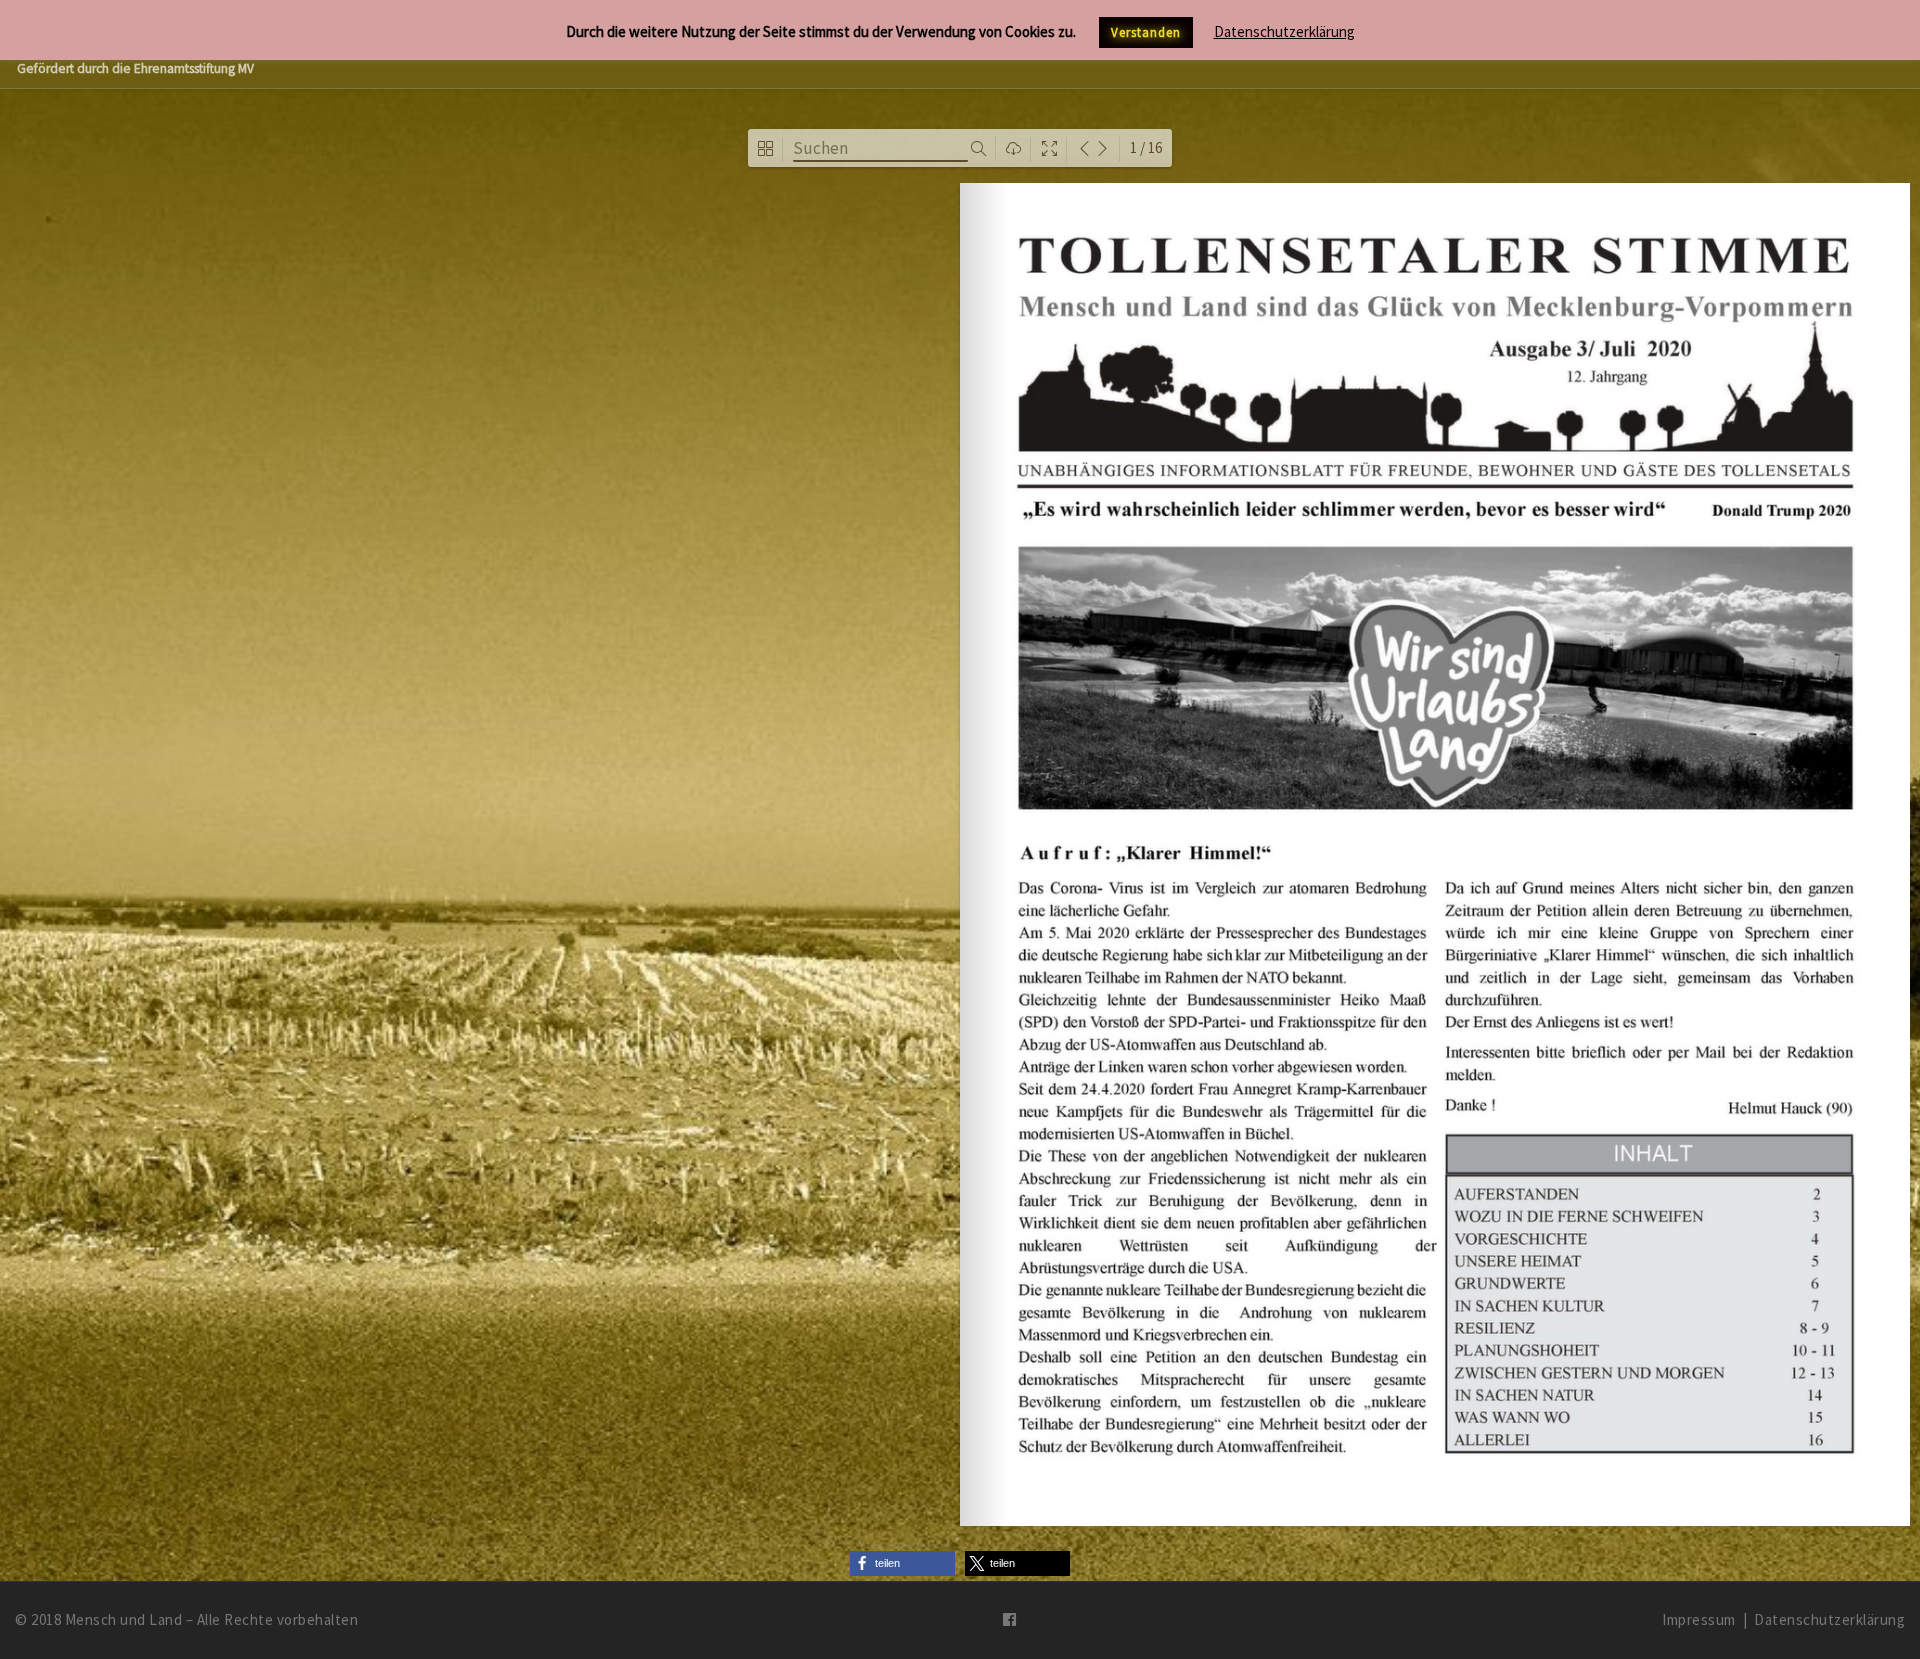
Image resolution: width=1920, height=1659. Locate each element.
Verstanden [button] (1146, 32)
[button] (902, 1563)
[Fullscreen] (1049, 149)
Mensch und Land (124, 1619)
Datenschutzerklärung (1829, 1619)
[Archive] (765, 149)
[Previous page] (1084, 149)
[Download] (1013, 149)
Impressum (1699, 1619)
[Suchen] (978, 149)
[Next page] (1102, 149)
